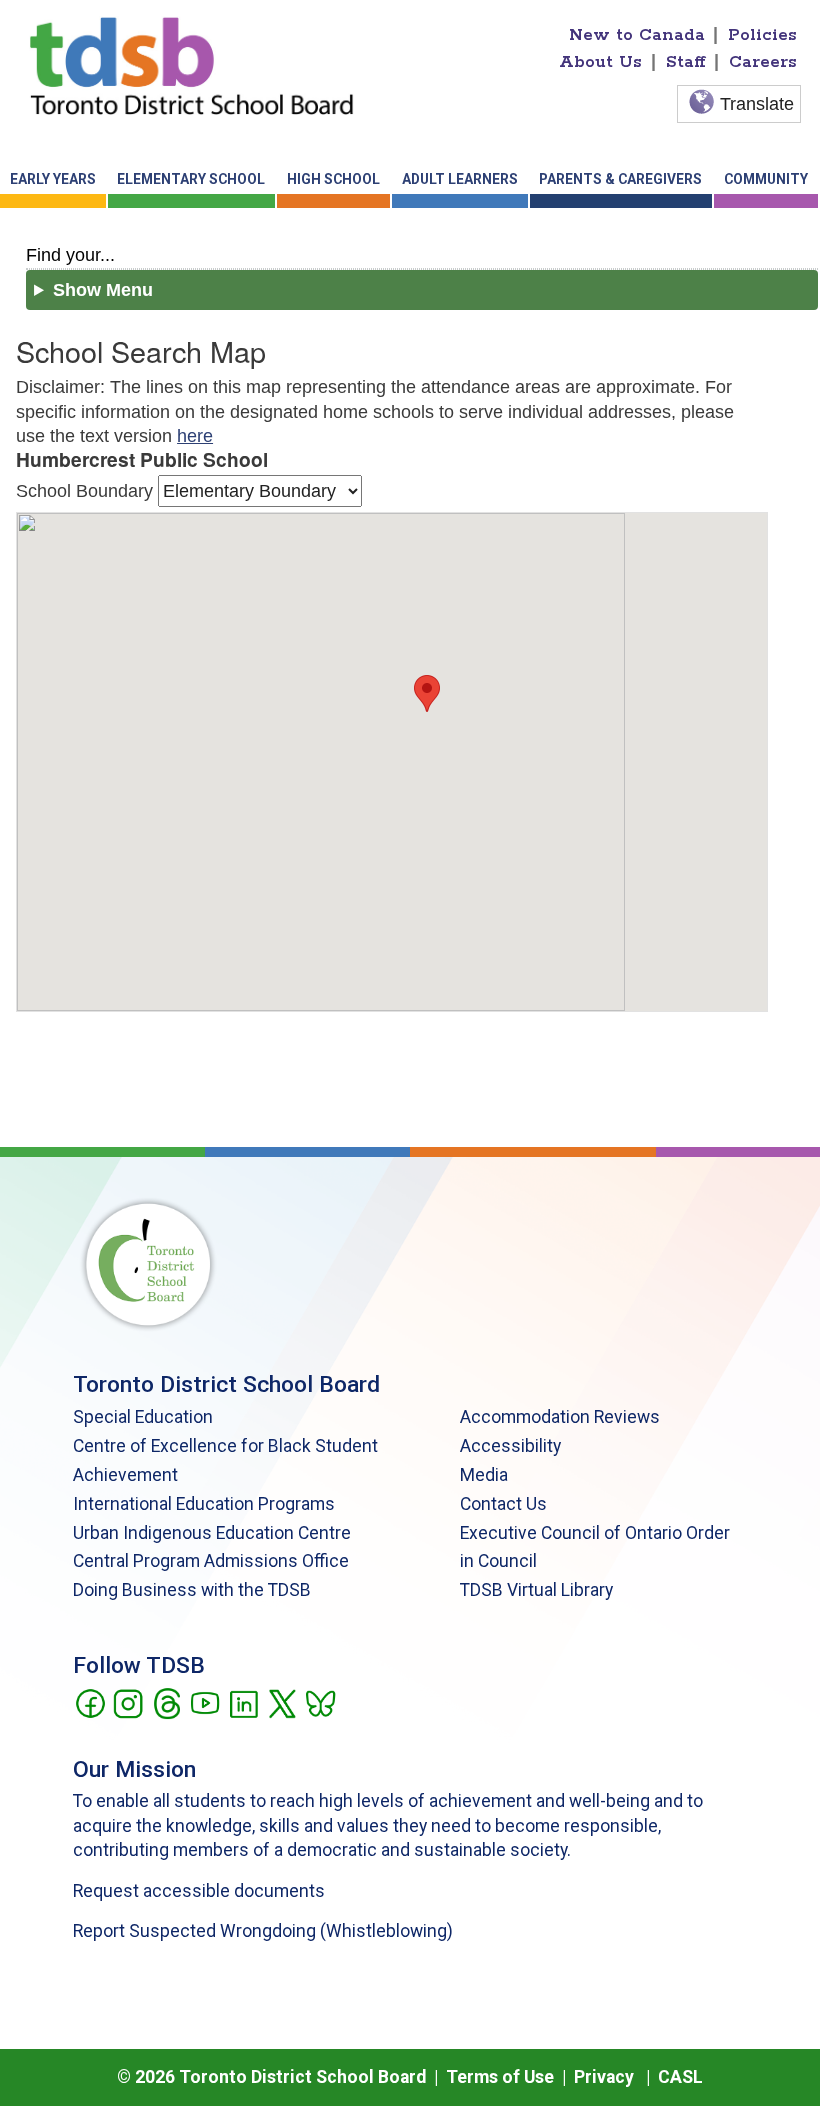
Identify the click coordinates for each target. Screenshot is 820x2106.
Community (766, 179)
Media (484, 1475)
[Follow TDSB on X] (281, 1702)
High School (333, 179)
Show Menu (103, 290)
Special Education (143, 1417)
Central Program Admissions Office (211, 1561)
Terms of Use (500, 2077)
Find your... (70, 254)
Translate (757, 104)
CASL (680, 2077)
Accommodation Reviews (560, 1417)
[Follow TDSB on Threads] (166, 1702)
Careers (763, 62)
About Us (600, 62)
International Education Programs (204, 1504)
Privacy (604, 2077)
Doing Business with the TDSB (192, 1590)
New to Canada (637, 35)
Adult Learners (460, 179)
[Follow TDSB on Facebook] (89, 1702)
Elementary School (191, 179)
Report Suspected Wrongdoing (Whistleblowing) (263, 1931)
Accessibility (510, 1446)
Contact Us (503, 1504)
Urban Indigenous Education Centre (212, 1533)
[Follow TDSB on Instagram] (127, 1702)
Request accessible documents (199, 1891)
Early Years (53, 179)
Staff (686, 62)
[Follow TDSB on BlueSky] (319, 1702)
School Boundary (84, 491)
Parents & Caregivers (620, 179)
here (195, 436)
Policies (762, 35)
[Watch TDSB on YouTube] (204, 1702)
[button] (427, 693)
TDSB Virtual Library (536, 1590)
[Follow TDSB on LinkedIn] (243, 1702)
